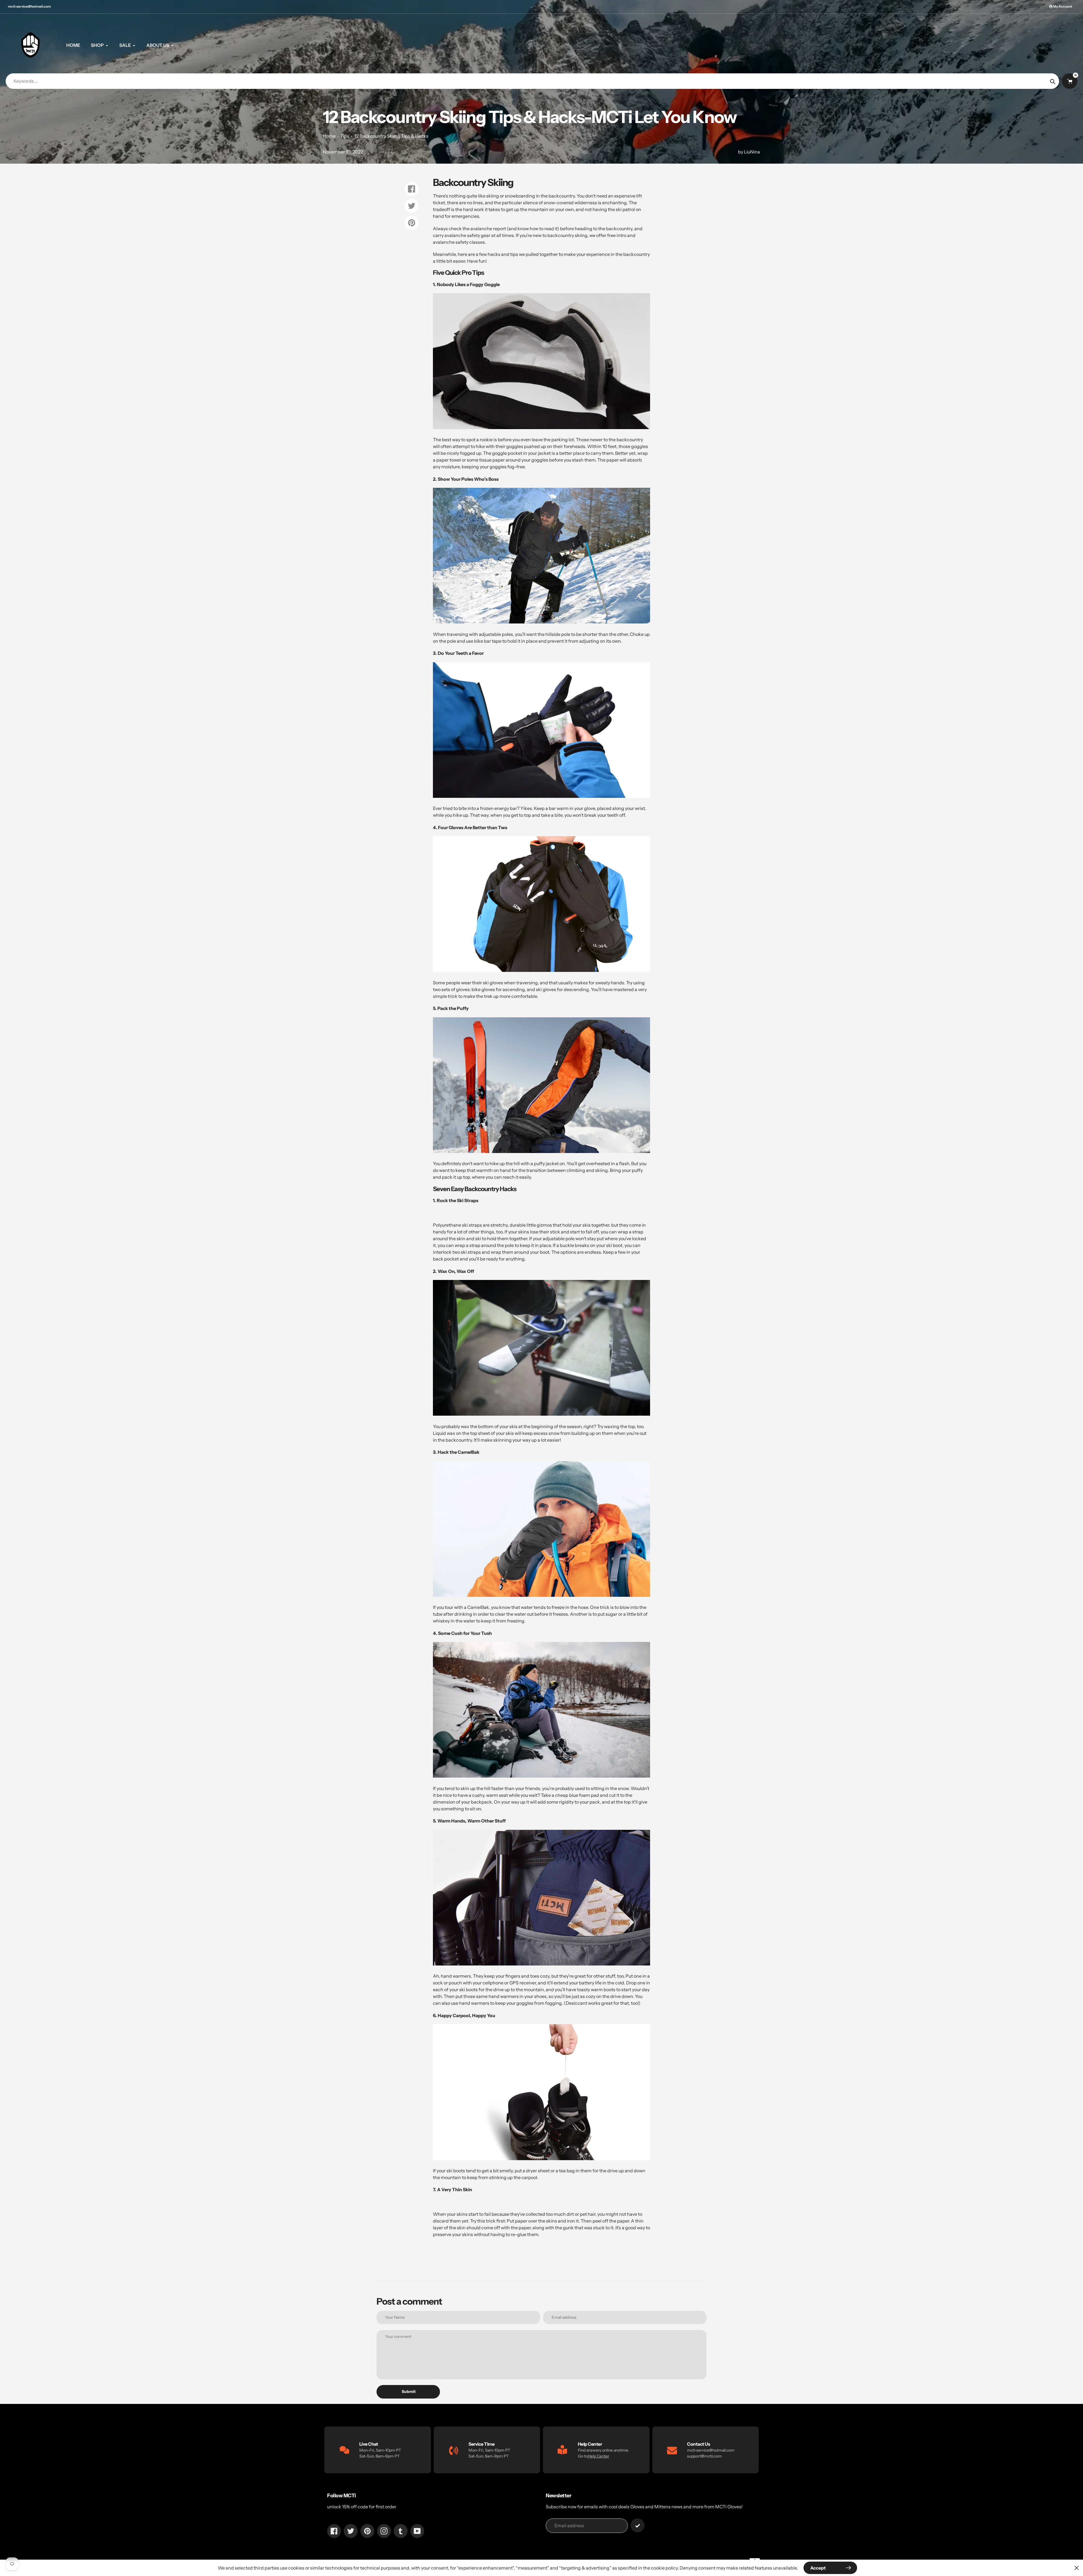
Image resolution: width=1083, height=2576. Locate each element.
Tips (345, 136)
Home (329, 136)
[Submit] (638, 2525)
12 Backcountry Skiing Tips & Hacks (391, 136)
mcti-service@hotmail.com (29, 6)
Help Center (598, 2456)
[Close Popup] (1077, 2568)
